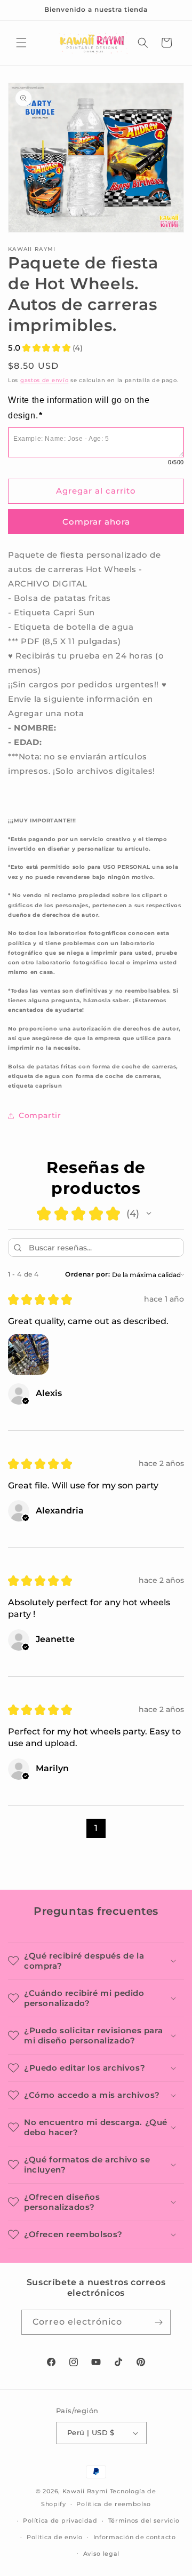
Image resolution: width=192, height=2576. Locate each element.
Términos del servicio (144, 2520)
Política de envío (55, 2537)
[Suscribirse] (158, 2322)
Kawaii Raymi (85, 2491)
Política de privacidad (60, 2520)
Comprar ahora (96, 522)
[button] (21, 43)
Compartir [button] (40, 1115)
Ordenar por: (87, 1274)
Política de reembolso (114, 2504)
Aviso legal (102, 2554)
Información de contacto (135, 2537)
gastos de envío (45, 380)
